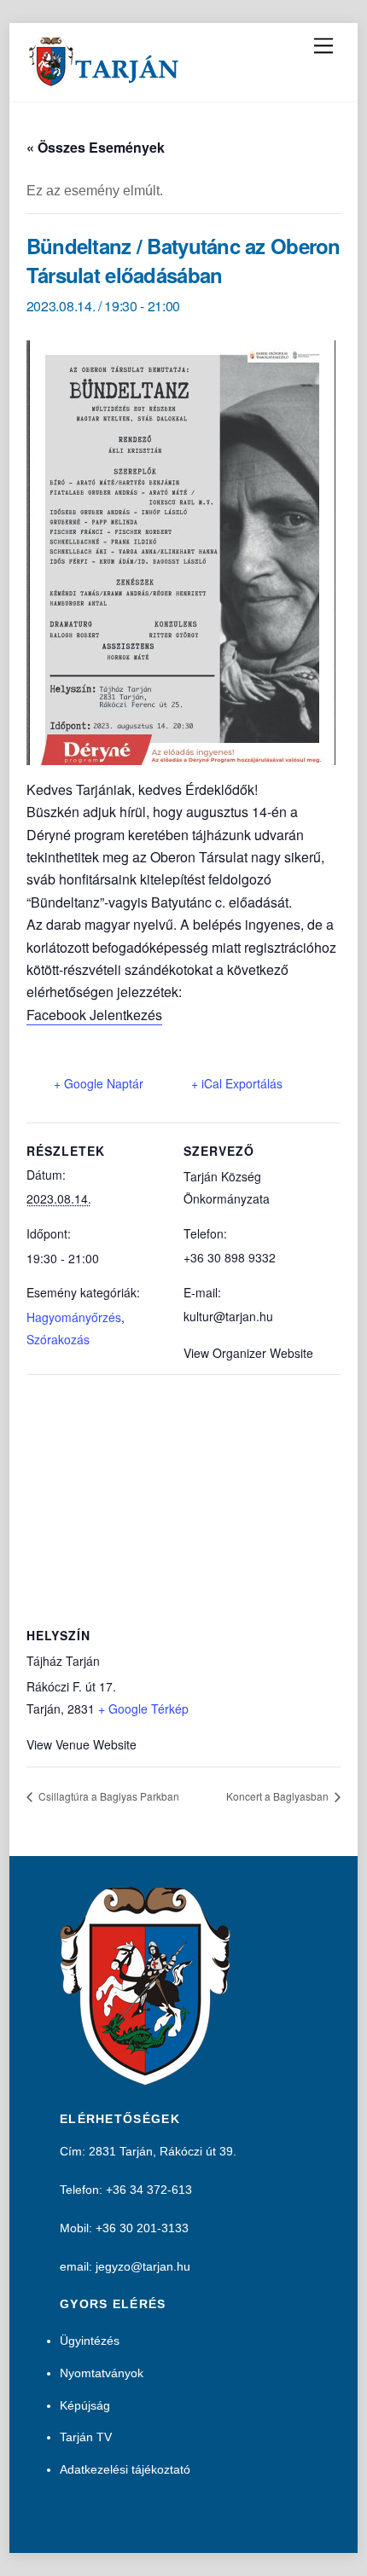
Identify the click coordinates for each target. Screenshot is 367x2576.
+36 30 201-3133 (142, 2228)
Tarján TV (86, 2437)
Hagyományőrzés (74, 1317)
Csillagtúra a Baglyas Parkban (108, 1796)
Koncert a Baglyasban (279, 1796)
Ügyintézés (90, 2341)
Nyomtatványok (102, 2373)
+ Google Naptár (99, 1083)
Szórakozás (58, 1339)
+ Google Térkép (143, 1709)
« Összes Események (96, 147)
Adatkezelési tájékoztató (125, 2469)
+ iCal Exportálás (237, 1083)
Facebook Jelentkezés (94, 1015)
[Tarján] (105, 80)
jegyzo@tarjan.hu (143, 2266)
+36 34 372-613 (149, 2190)
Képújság (85, 2405)
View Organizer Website (248, 1353)
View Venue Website (82, 1744)
